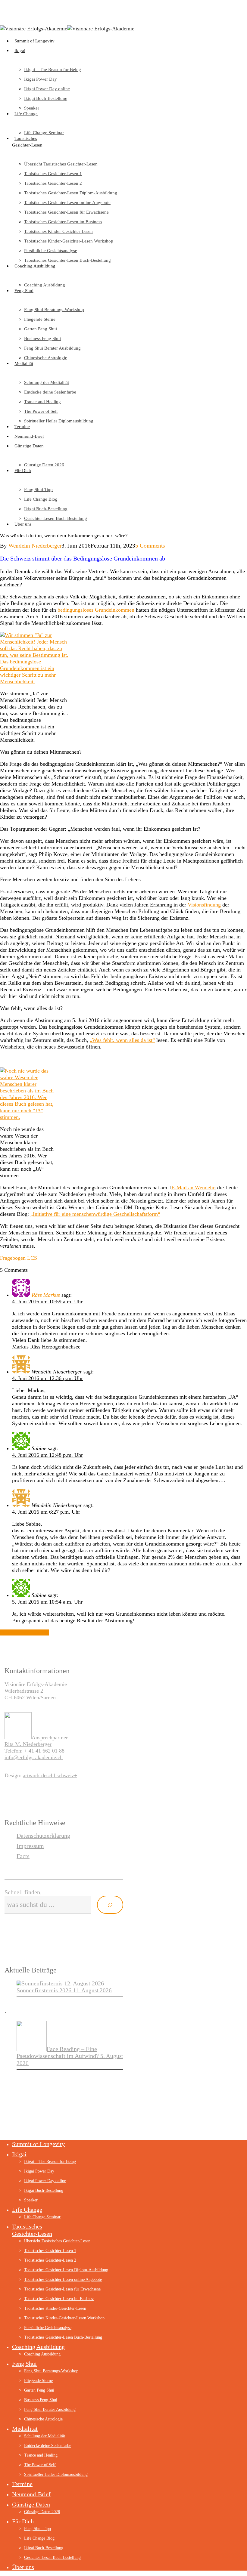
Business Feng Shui (41, 2400)
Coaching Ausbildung (38, 2347)
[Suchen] (110, 1905)
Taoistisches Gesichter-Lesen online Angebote (63, 2279)
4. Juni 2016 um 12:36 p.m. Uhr (47, 1378)
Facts (23, 1856)
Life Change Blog (39, 2538)
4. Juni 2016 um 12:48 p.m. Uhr (47, 1455)
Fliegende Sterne (38, 2381)
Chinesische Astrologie (43, 2419)
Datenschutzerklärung (43, 1836)
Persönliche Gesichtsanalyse (48, 2328)
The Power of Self (40, 2465)
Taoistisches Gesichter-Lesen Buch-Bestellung (63, 2337)
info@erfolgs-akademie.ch (34, 1757)
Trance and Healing (41, 2455)
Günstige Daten (31, 2504)
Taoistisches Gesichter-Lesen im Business (59, 2299)
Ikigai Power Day (39, 2171)
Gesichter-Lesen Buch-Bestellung (52, 2557)
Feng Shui (24, 2364)
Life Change (27, 2210)
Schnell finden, (23, 1892)
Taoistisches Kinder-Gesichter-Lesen (55, 2308)
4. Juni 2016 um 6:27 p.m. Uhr (46, 1512)
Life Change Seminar (42, 2217)
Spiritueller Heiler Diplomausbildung (56, 2474)
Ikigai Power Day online (45, 2181)
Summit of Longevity (38, 2144)
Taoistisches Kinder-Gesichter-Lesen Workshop (64, 2318)
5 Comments (150, 546)
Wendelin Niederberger (35, 546)
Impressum (30, 1846)
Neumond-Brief (31, 2494)
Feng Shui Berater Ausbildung (50, 2409)
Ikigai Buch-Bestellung (44, 2190)
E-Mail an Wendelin (194, 1188)
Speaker (31, 2200)
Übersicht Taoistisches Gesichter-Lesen (57, 2241)
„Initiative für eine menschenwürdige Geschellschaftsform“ (95, 1214)
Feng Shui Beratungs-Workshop (51, 2371)
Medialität (25, 2429)
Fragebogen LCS (19, 1258)
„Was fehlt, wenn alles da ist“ (122, 1040)
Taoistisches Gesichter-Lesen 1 (50, 2251)
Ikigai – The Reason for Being (50, 2162)
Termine (22, 2484)
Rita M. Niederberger (28, 1744)
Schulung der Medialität (45, 2436)
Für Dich (23, 2521)
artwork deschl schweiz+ (50, 1775)
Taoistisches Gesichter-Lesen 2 (50, 2260)
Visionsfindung (204, 905)
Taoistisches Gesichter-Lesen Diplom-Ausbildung (66, 2270)
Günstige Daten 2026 (42, 2512)
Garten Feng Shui (39, 2390)
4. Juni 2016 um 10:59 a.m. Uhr (47, 1302)
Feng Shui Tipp (38, 2529)
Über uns (23, 2567)
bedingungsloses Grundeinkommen (96, 610)
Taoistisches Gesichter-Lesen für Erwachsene (62, 2289)
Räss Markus (46, 1295)
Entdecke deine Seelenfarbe (48, 2446)
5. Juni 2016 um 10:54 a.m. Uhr (47, 1602)
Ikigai (19, 2154)
